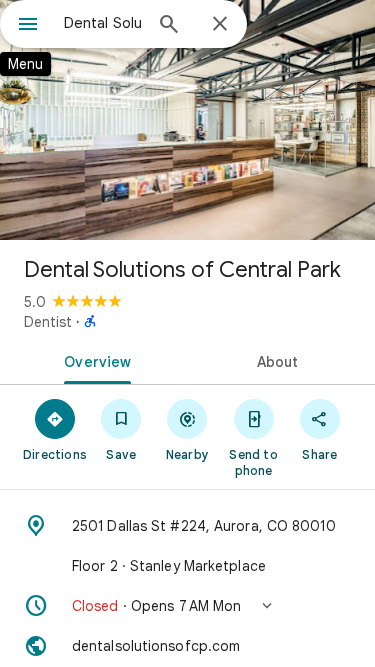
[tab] (94, 360)
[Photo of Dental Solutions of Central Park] (187, 120)
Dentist (48, 322)
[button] (187, 606)
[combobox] (102, 23)
